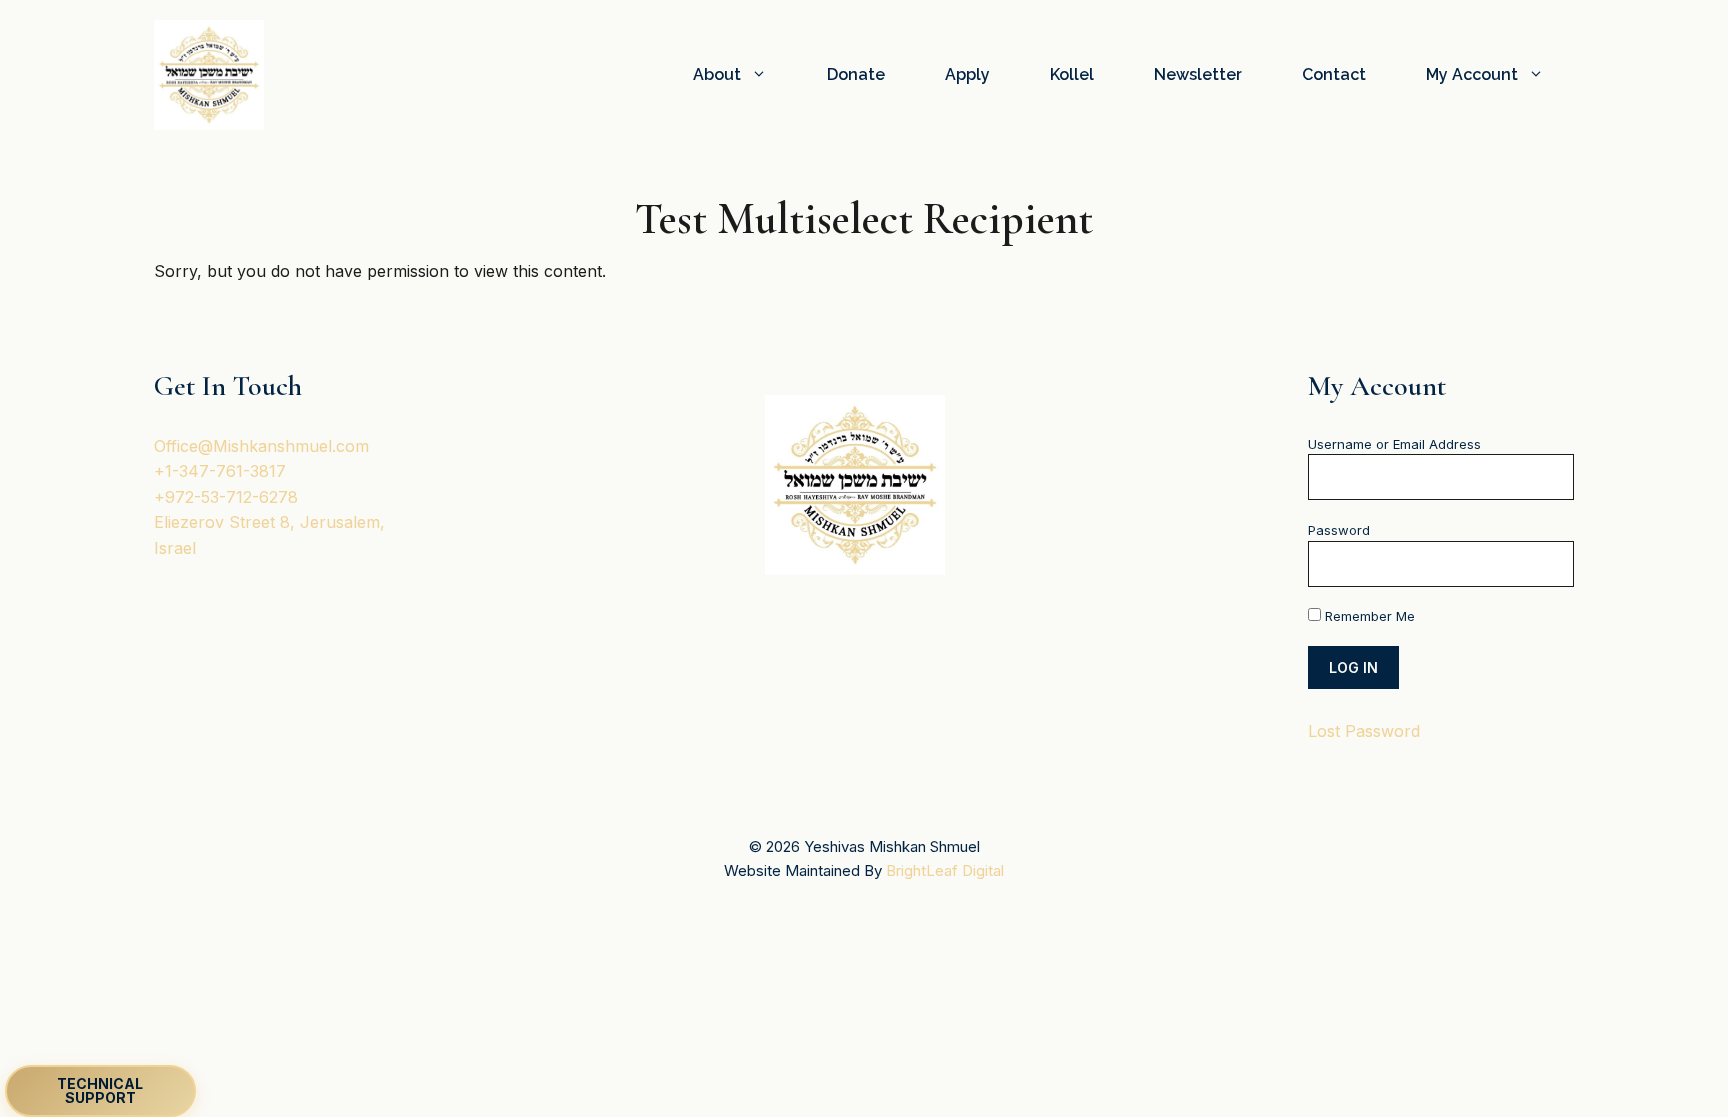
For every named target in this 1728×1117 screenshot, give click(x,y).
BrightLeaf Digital (945, 870)
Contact (1334, 74)
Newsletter (1198, 74)
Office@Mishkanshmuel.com (261, 446)
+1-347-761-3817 (220, 471)
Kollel (1072, 74)
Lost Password (1364, 731)
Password (1339, 530)
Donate (856, 74)
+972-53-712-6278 (226, 497)
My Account (1472, 74)
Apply (967, 74)
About (717, 74)
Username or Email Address (1394, 444)
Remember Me (1368, 616)
